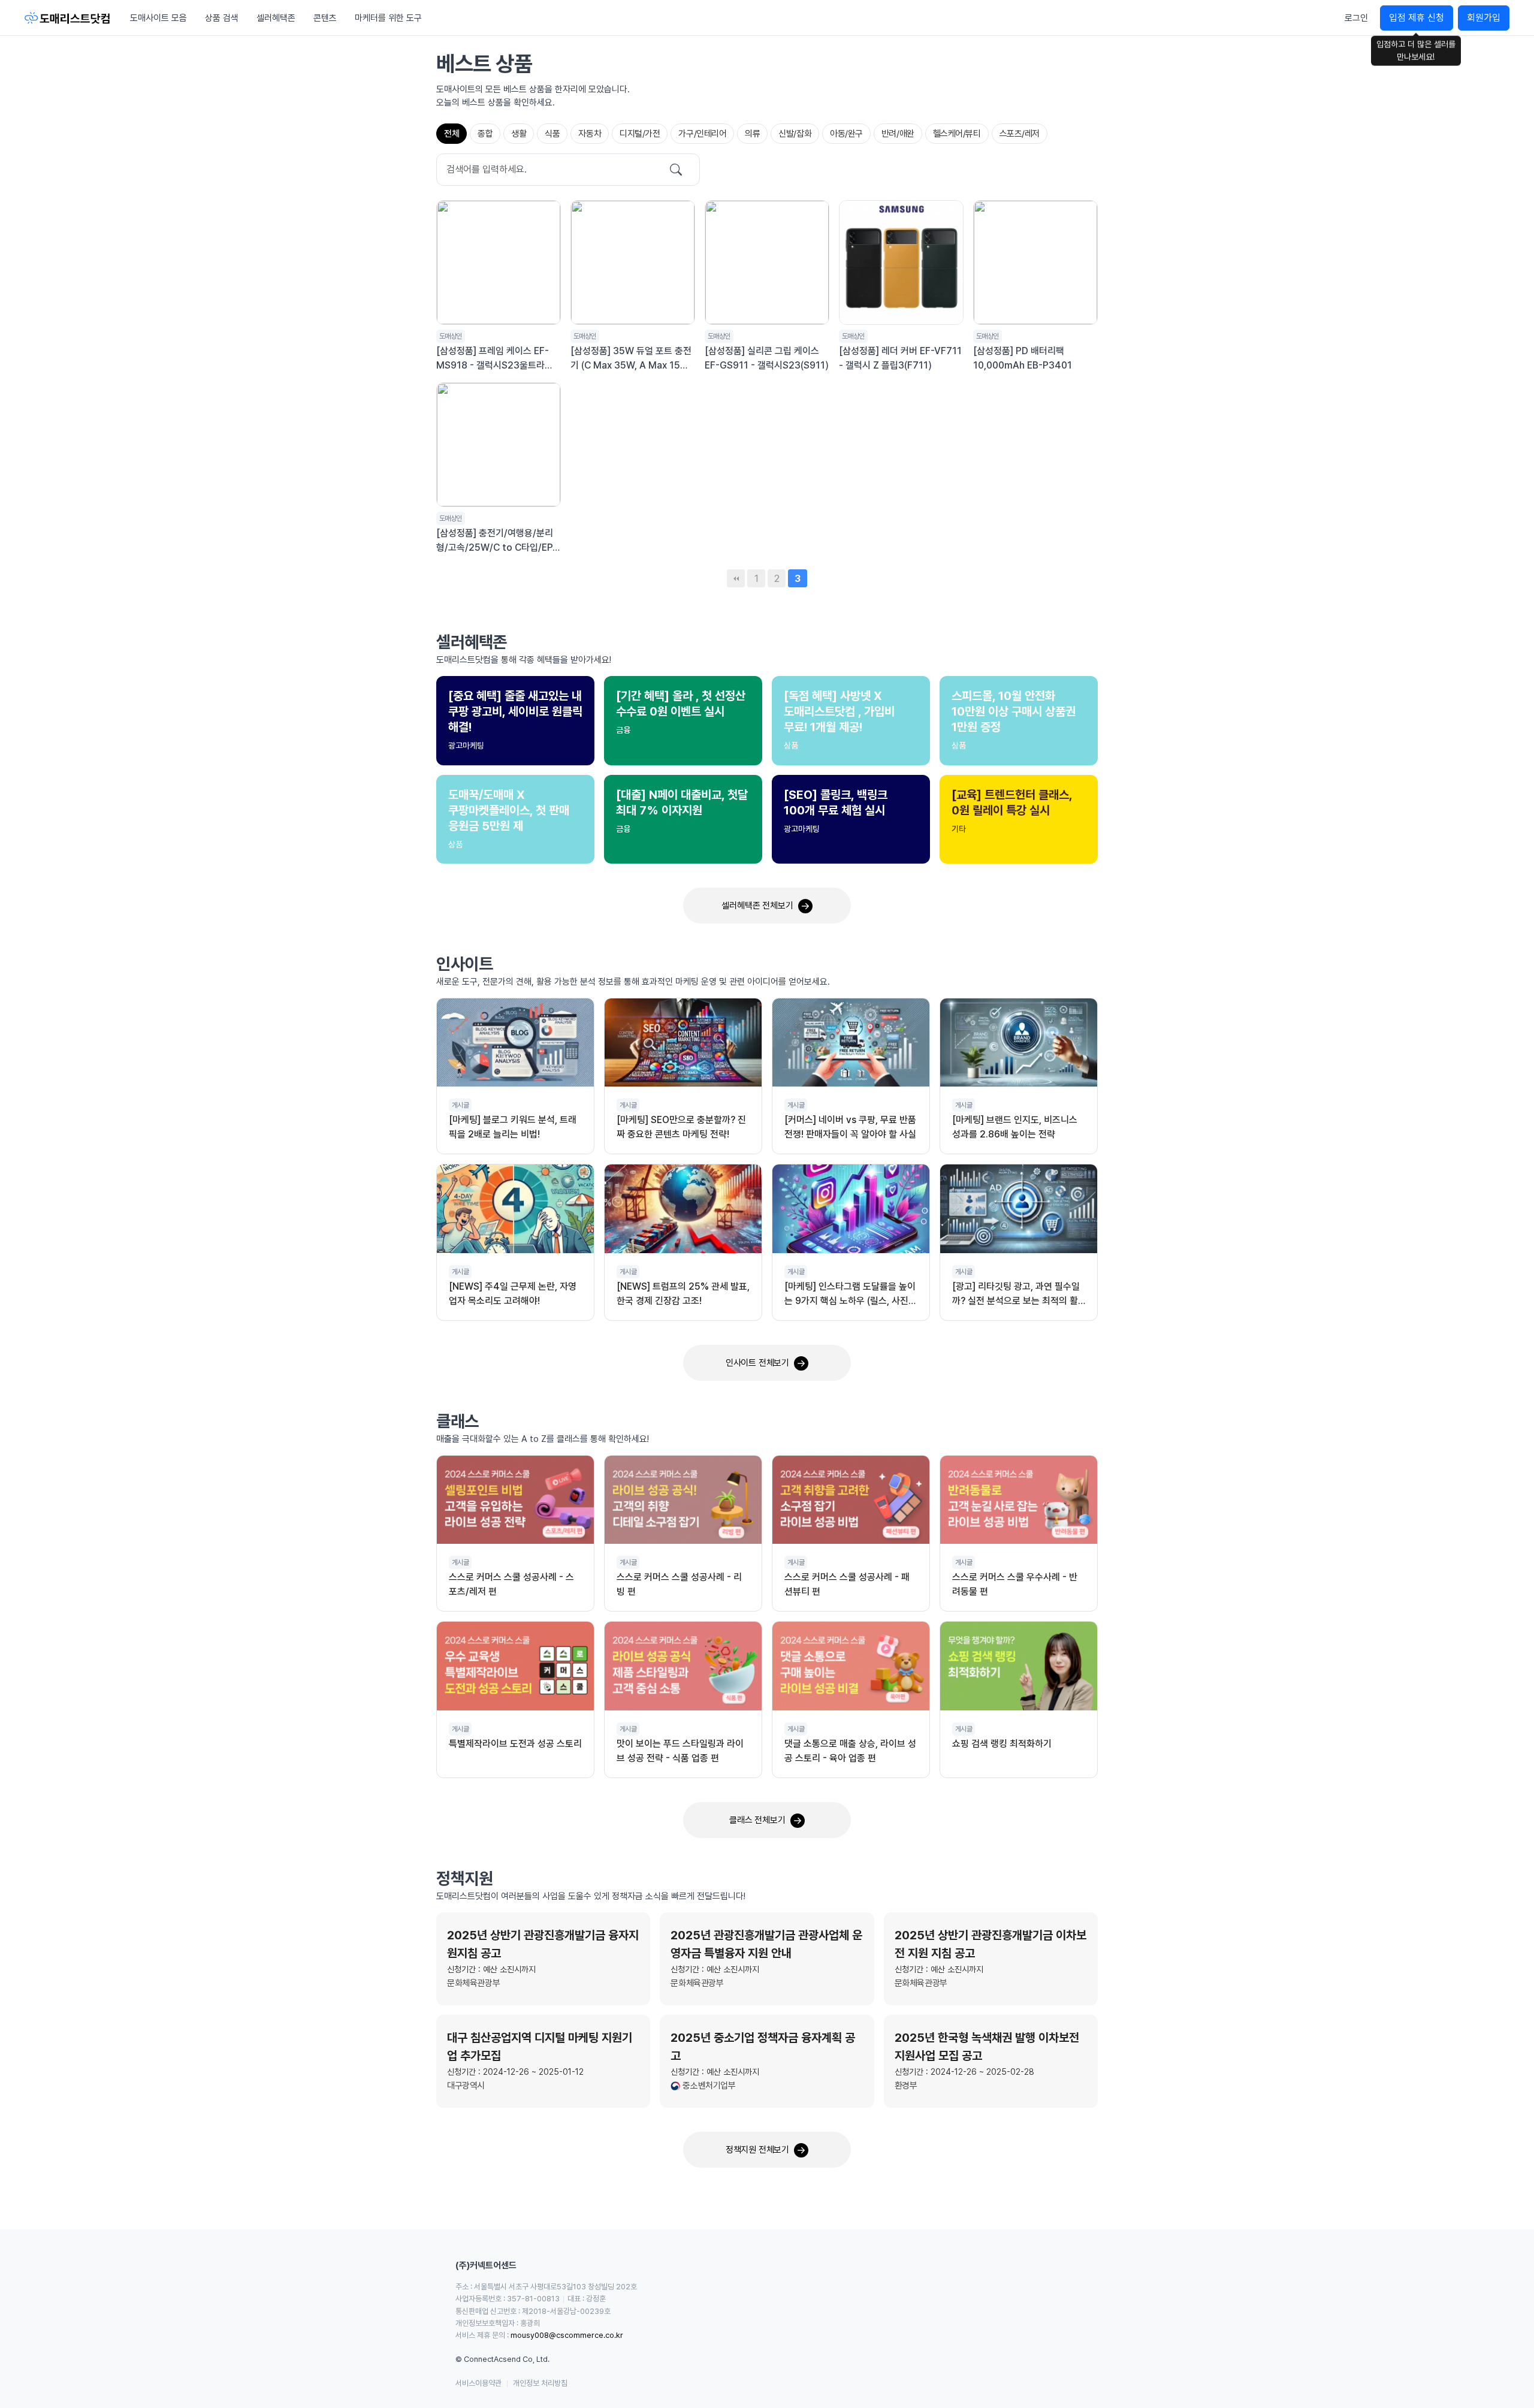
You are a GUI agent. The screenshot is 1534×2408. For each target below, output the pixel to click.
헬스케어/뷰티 (957, 134)
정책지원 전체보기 (757, 2150)
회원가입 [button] (1484, 18)
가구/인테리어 (702, 134)
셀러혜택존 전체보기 (757, 906)
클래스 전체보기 (757, 1820)
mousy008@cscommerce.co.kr (567, 2335)
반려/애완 (898, 134)
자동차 (590, 134)
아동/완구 (846, 134)
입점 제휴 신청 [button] (1417, 18)
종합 (485, 134)
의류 (752, 134)
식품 (552, 134)
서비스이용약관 (478, 2383)
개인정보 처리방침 (540, 2383)
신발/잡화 (795, 134)
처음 (736, 578)
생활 (519, 134)
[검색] (676, 169)
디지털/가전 (640, 134)
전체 (452, 134)
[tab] (452, 134)
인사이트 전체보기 (757, 1363)
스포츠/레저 (1020, 134)
